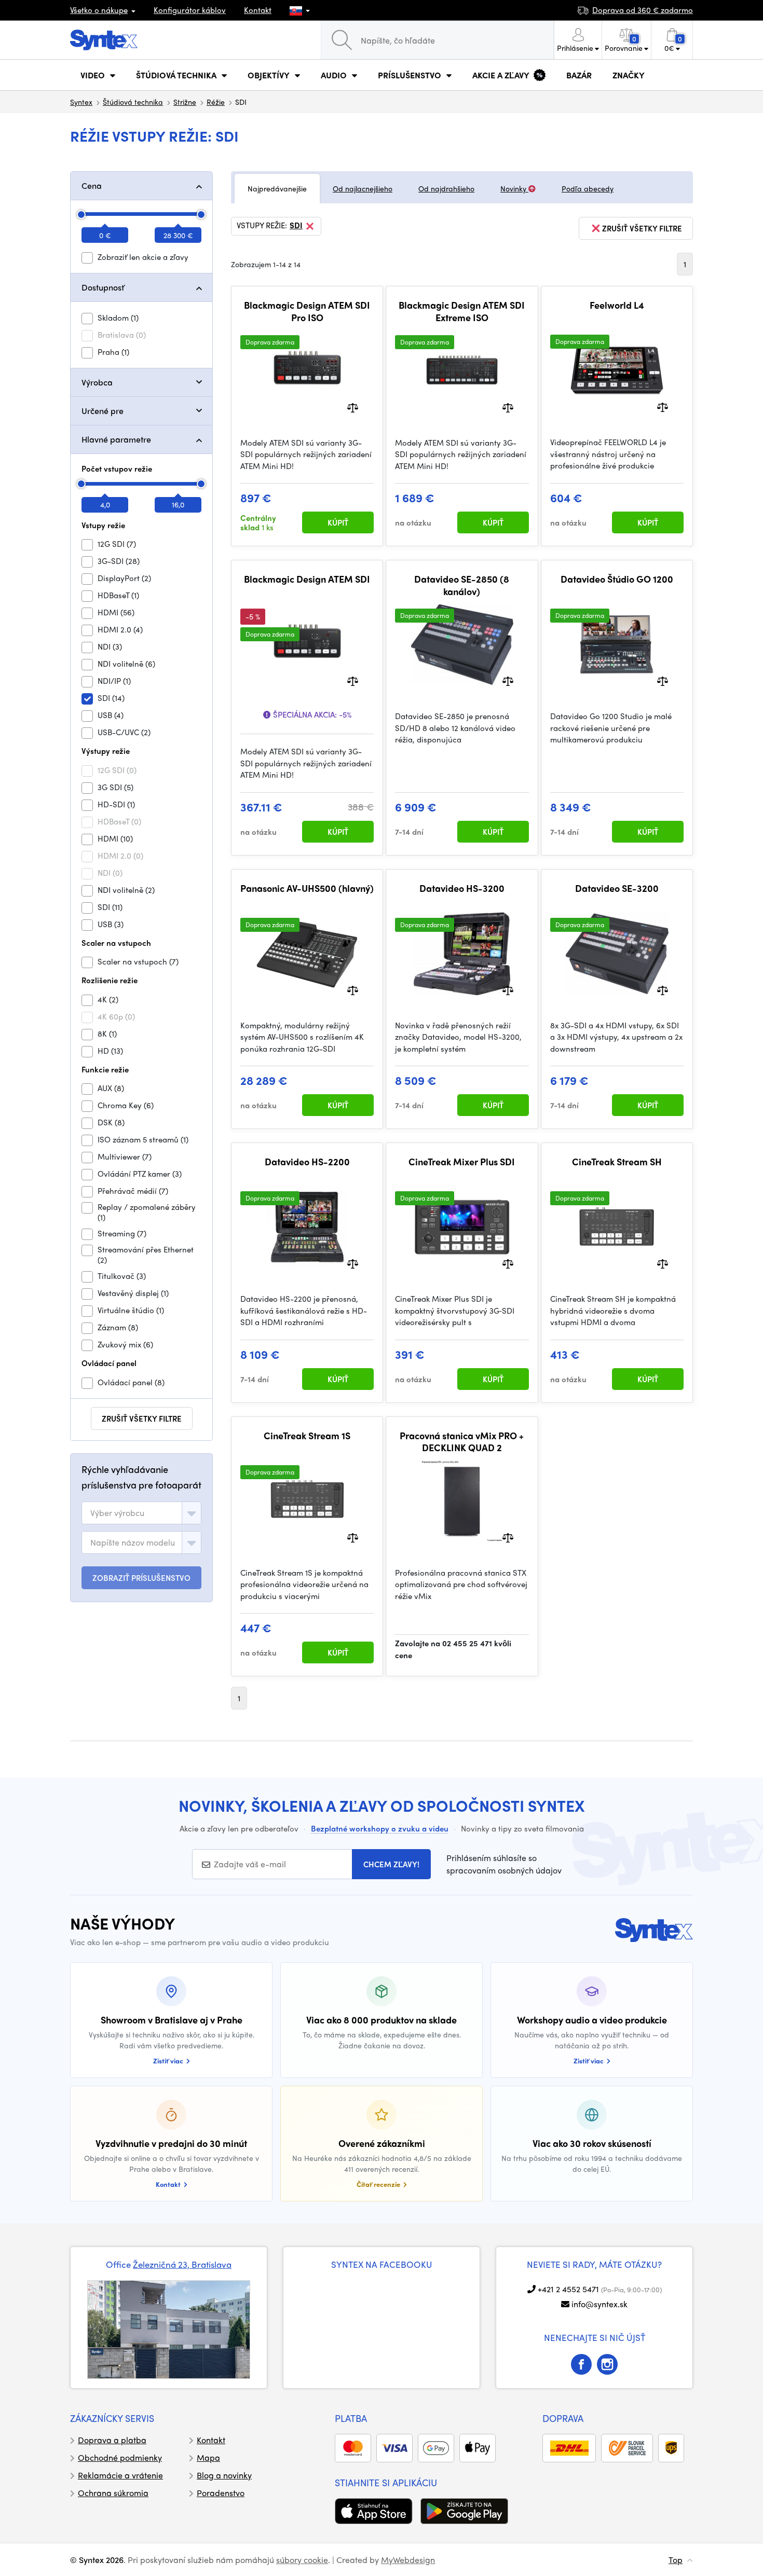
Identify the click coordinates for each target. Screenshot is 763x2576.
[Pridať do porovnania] (353, 407)
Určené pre (103, 411)
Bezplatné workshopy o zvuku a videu (380, 1828)
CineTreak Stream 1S (307, 1436)
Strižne (185, 102)
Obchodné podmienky (120, 2457)
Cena (92, 185)
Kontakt (258, 10)
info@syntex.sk (599, 2304)
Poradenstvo (221, 2493)
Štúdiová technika (133, 102)
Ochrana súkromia (113, 2493)
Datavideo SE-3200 (617, 888)
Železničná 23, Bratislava (182, 2264)
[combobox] (141, 1513)
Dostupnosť (103, 287)
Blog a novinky (224, 2475)
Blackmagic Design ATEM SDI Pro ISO (307, 311)
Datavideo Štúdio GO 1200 (617, 579)
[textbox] (117, 1513)
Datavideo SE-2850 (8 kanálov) (462, 585)
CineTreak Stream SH (617, 1162)
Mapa (208, 2457)
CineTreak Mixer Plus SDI (462, 1162)
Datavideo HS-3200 (462, 888)
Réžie (216, 102)
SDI (296, 226)
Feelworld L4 (617, 305)
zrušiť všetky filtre (142, 1418)
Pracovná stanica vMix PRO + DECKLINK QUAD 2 (462, 1442)
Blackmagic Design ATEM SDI (307, 579)
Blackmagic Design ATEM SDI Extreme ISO (462, 311)
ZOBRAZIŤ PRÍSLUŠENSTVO (141, 1578)
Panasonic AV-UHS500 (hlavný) (307, 888)
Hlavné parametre (116, 439)
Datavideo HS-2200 (307, 1162)
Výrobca (97, 382)
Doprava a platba (112, 2440)
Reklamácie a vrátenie (120, 2475)
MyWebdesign (408, 2560)
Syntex (81, 102)
